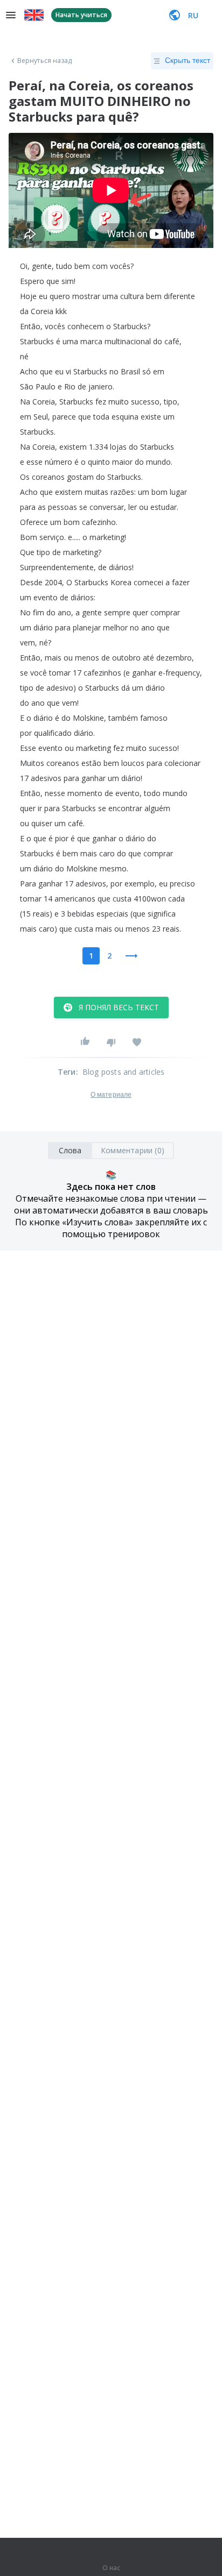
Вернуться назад (45, 61)
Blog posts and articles (124, 1072)
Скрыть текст (188, 60)
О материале (111, 1095)
